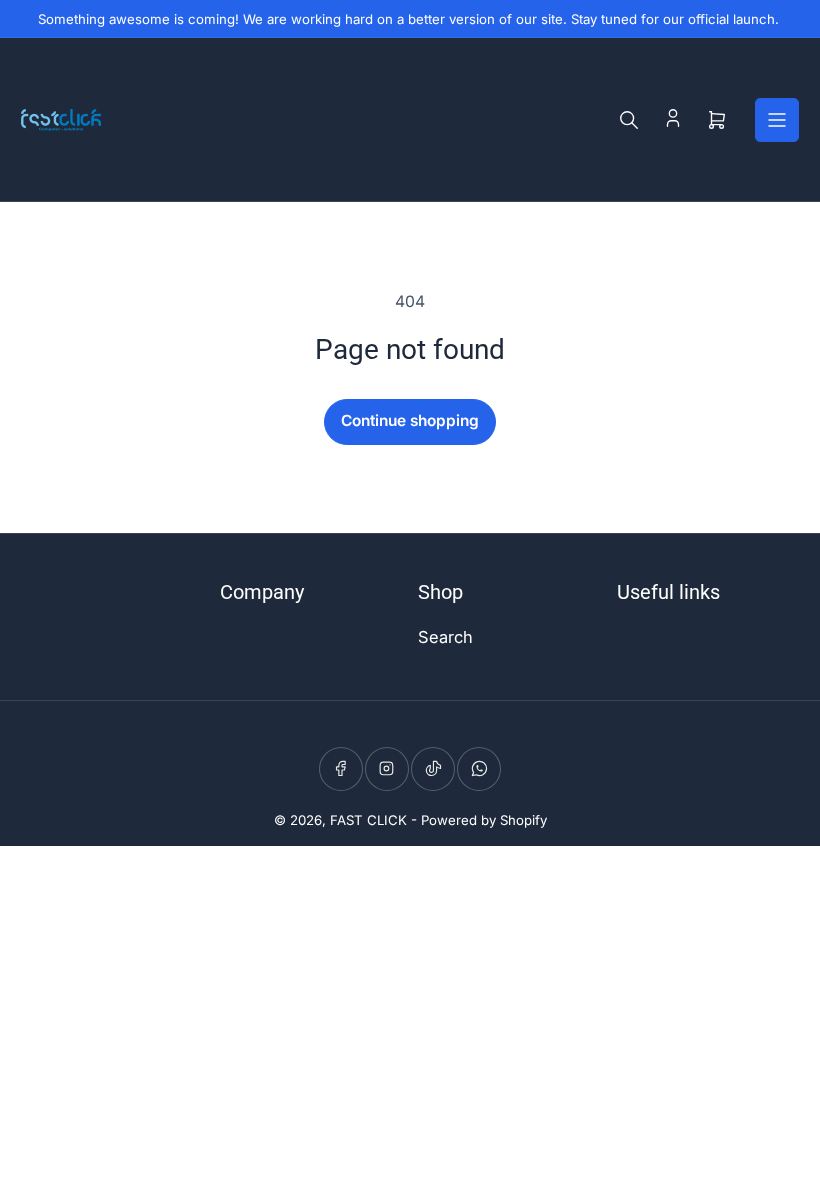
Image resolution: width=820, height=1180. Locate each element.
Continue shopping (410, 420)
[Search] (629, 120)
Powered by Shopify (484, 820)
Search (445, 637)
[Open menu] (777, 120)
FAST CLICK (368, 820)
